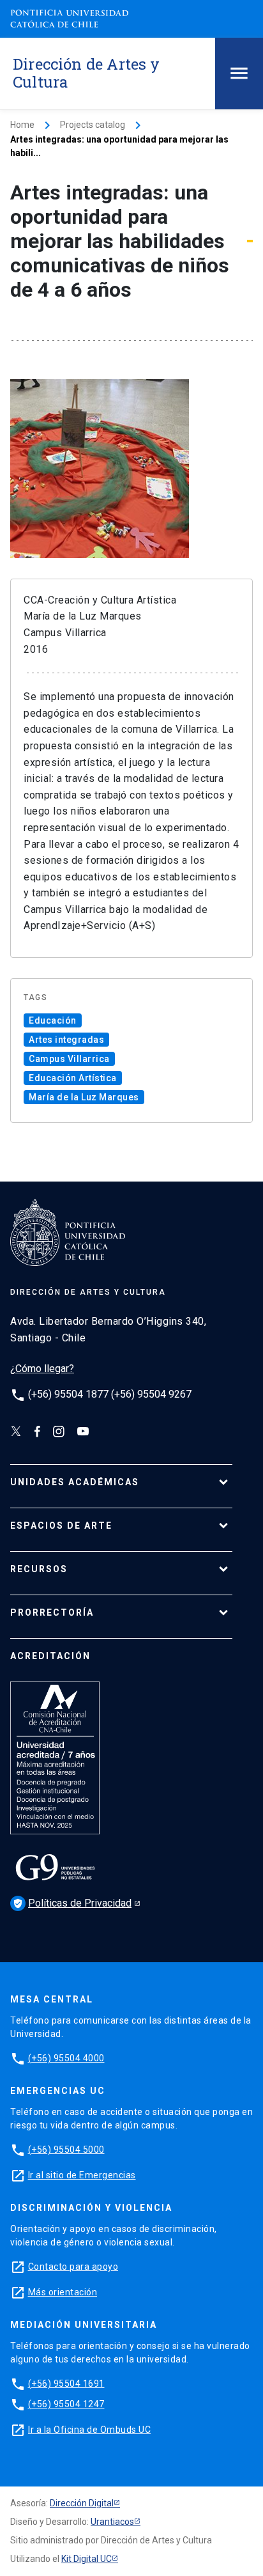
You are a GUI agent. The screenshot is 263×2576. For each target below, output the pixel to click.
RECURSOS (39, 1569)
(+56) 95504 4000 (66, 2058)
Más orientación (63, 2292)
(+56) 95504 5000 (66, 2150)
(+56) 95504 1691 (66, 2384)
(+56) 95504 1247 (66, 2404)
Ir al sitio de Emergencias (82, 2175)
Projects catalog (93, 125)
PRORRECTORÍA (52, 1612)
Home (22, 125)
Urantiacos (112, 2522)
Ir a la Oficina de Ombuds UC (89, 2430)
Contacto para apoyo (73, 2267)
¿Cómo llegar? (42, 1369)
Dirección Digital (82, 2503)
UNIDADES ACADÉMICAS (75, 1482)
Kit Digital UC (86, 2559)
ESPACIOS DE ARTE (61, 1526)
